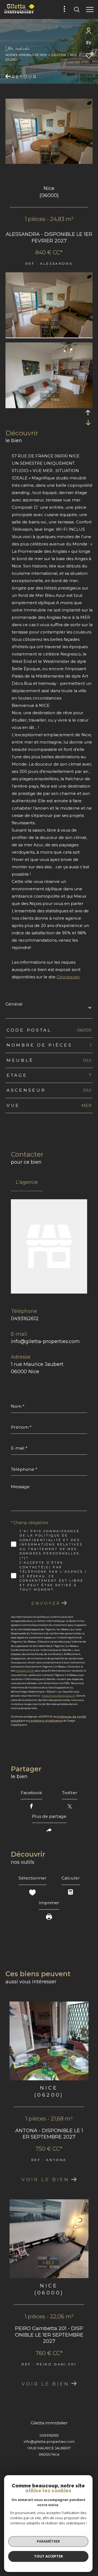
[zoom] (49, 336)
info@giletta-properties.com (45, 1341)
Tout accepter (48, 2556)
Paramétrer (48, 2541)
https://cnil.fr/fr (25, 1671)
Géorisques (68, 977)
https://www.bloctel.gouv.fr (58, 1696)
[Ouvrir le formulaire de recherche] (77, 10)
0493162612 (25, 1319)
